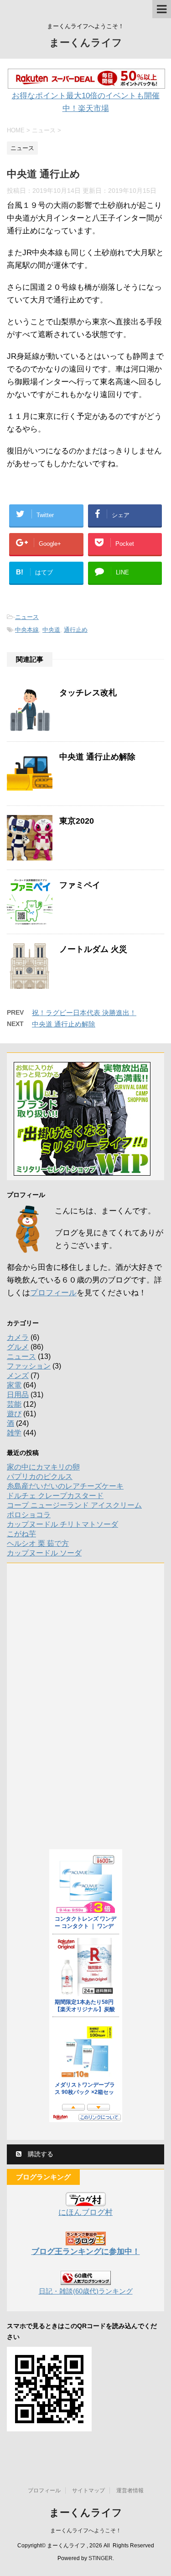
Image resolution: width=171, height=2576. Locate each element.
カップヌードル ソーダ (44, 1553)
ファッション (29, 1366)
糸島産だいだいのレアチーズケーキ (65, 1486)
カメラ (18, 1337)
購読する (40, 2154)
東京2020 (77, 821)
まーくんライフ (86, 43)
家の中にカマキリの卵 (43, 1467)
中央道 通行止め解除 (97, 757)
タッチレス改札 (88, 693)
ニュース (27, 617)
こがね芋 (21, 1534)
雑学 (14, 1433)
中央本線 (27, 630)
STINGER (101, 2558)
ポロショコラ (29, 1515)
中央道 (51, 630)
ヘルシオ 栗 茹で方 (38, 1543)
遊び (14, 1414)
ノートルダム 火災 (93, 949)
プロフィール (53, 1293)
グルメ (18, 1347)
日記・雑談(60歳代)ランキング (86, 2291)
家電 (14, 1385)
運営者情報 (130, 2490)
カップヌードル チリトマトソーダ (62, 1524)
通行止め (76, 630)
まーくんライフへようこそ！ (86, 2531)
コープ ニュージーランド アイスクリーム (74, 1505)
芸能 (14, 1404)
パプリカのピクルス (40, 1477)
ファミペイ (80, 885)
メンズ (18, 1376)
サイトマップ (88, 2490)
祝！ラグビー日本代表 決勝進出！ (84, 1013)
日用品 (18, 1395)
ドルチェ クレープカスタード (55, 1496)
